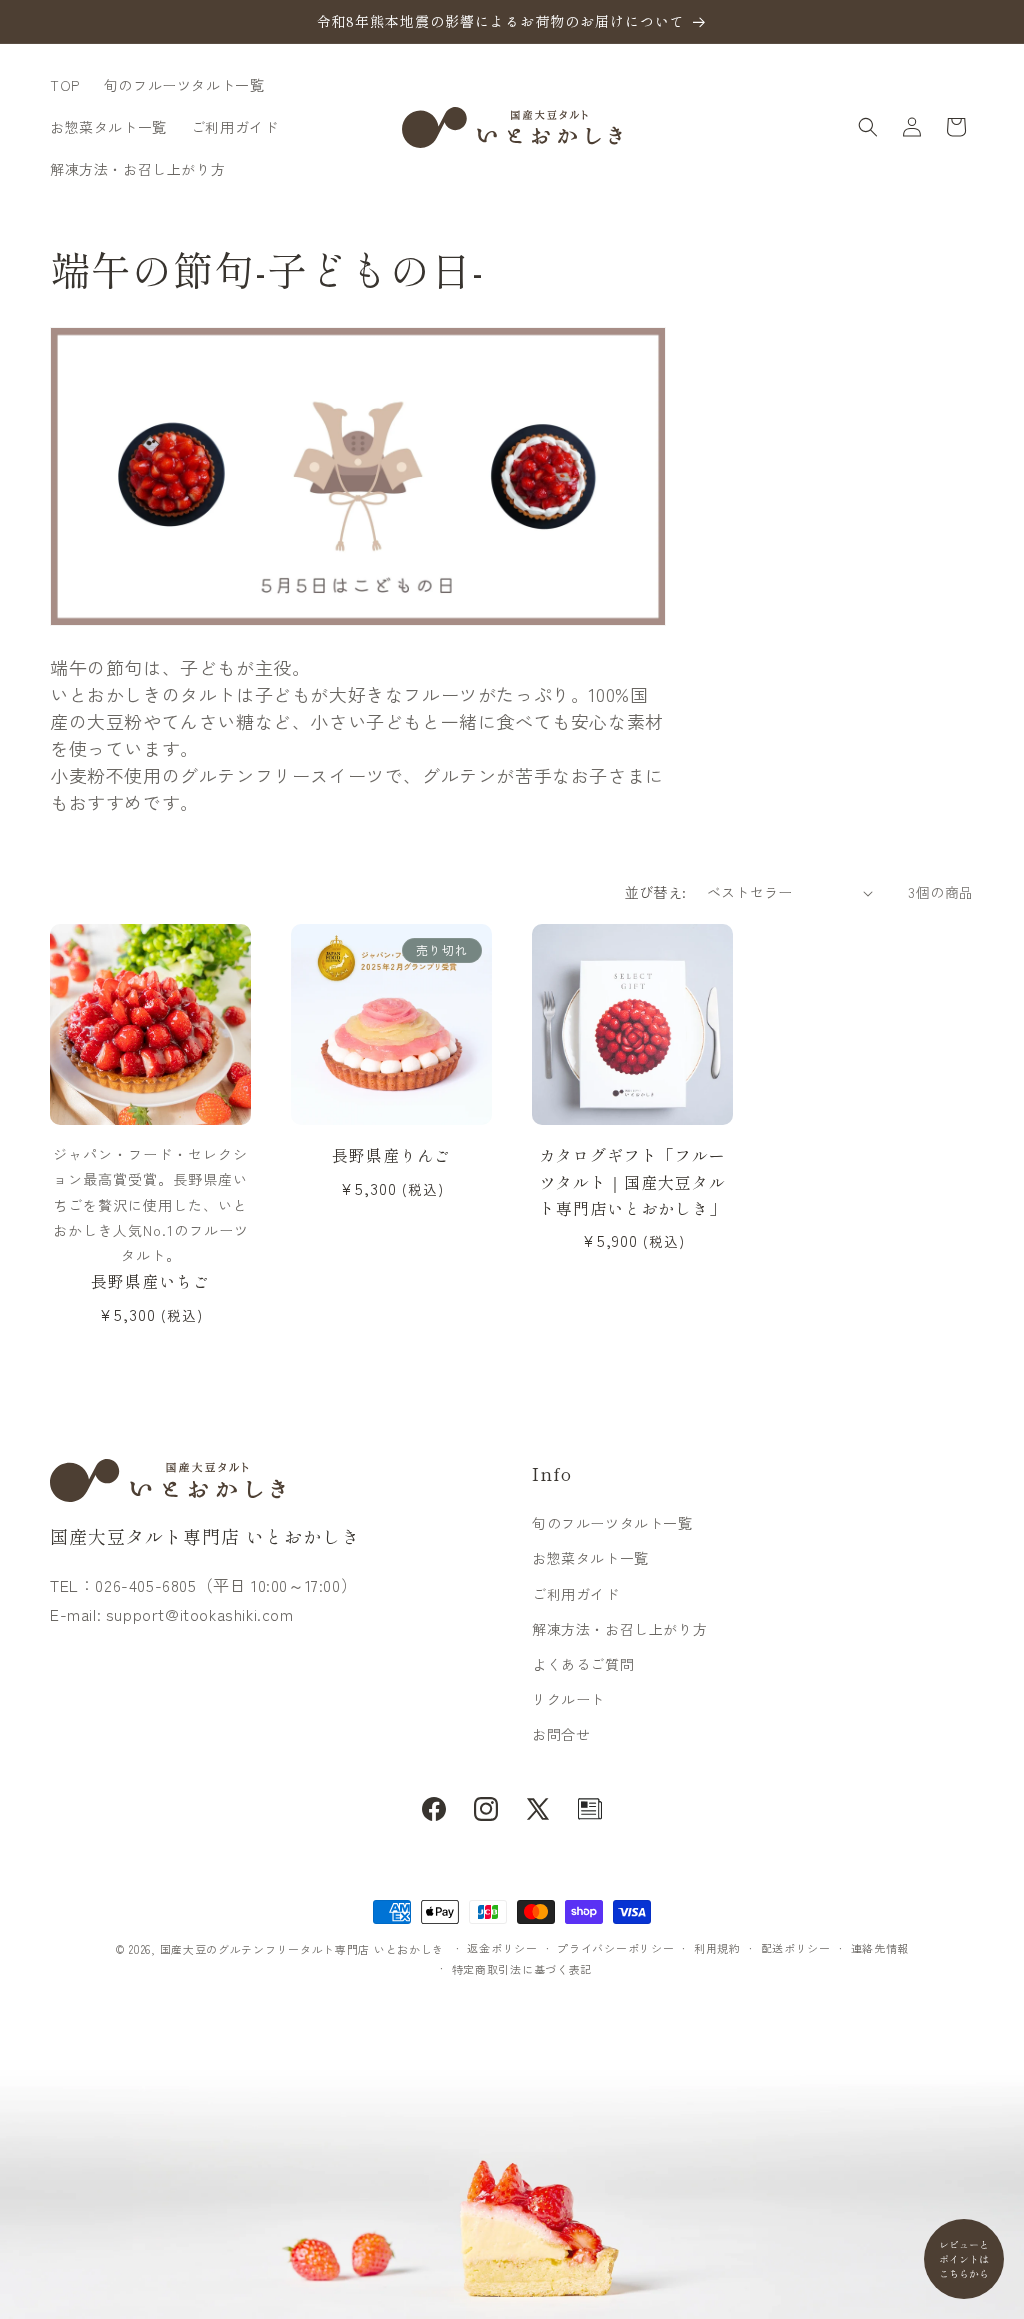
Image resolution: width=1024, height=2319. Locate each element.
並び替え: (656, 892)
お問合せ (561, 1734)
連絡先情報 (880, 1948)
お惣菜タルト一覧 (590, 1558)
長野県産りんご (391, 1155)
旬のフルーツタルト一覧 (612, 1523)
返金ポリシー (502, 1948)
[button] (868, 127)
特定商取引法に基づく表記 (522, 1969)
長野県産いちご (150, 1281)
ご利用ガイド (576, 1594)
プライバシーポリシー (615, 1948)
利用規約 (717, 1948)
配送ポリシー (796, 1948)
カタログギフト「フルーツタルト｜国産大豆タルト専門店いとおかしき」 (632, 1181)
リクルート (568, 1699)
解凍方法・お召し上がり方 (619, 1629)
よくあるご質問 (583, 1664)
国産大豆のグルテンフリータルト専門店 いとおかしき (302, 1949)
